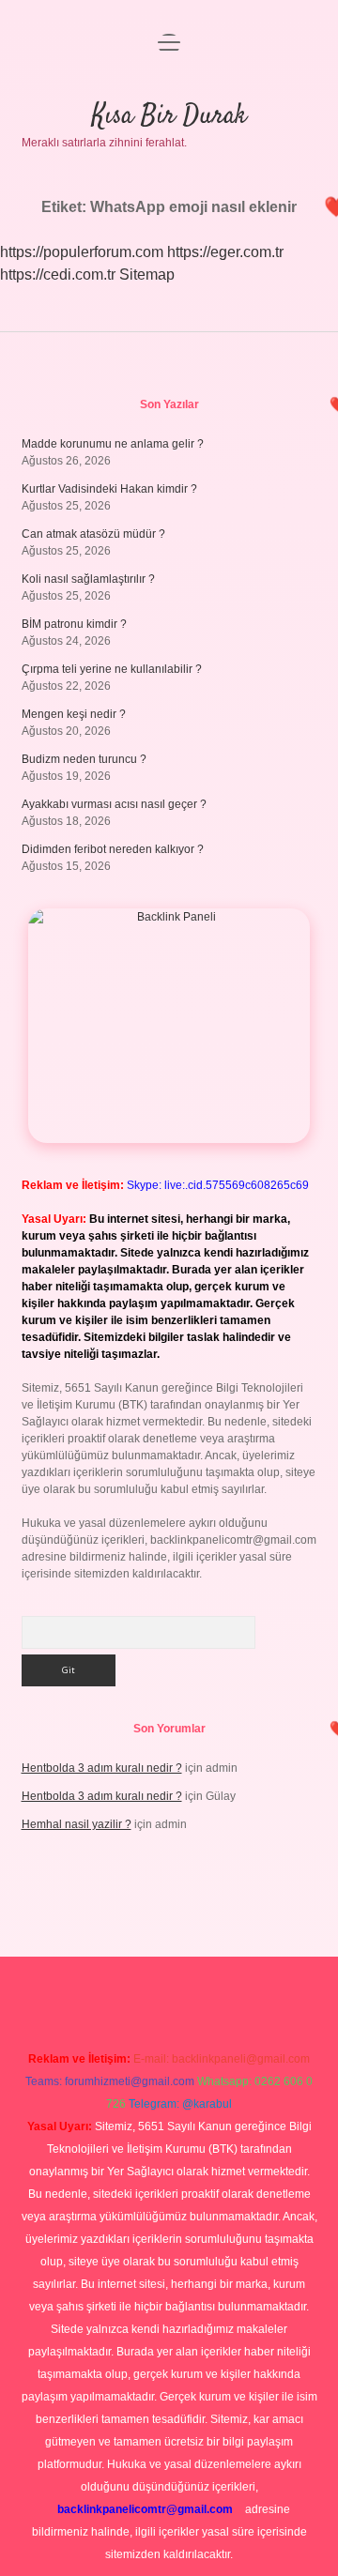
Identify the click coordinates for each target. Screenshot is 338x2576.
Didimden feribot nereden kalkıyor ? (113, 849)
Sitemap (147, 274)
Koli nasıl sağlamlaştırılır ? (88, 579)
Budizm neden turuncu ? (84, 759)
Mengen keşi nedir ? (74, 714)
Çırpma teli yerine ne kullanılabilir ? (112, 669)
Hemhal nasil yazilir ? (77, 1824)
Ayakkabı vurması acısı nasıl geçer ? (114, 804)
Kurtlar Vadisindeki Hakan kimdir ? (109, 489)
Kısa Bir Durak (169, 116)
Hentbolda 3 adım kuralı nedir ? (102, 1768)
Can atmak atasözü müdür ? (93, 534)
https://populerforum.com (82, 252)
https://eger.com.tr (225, 252)
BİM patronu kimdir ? (74, 624)
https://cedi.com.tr (58, 274)
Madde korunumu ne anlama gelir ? (113, 444)
